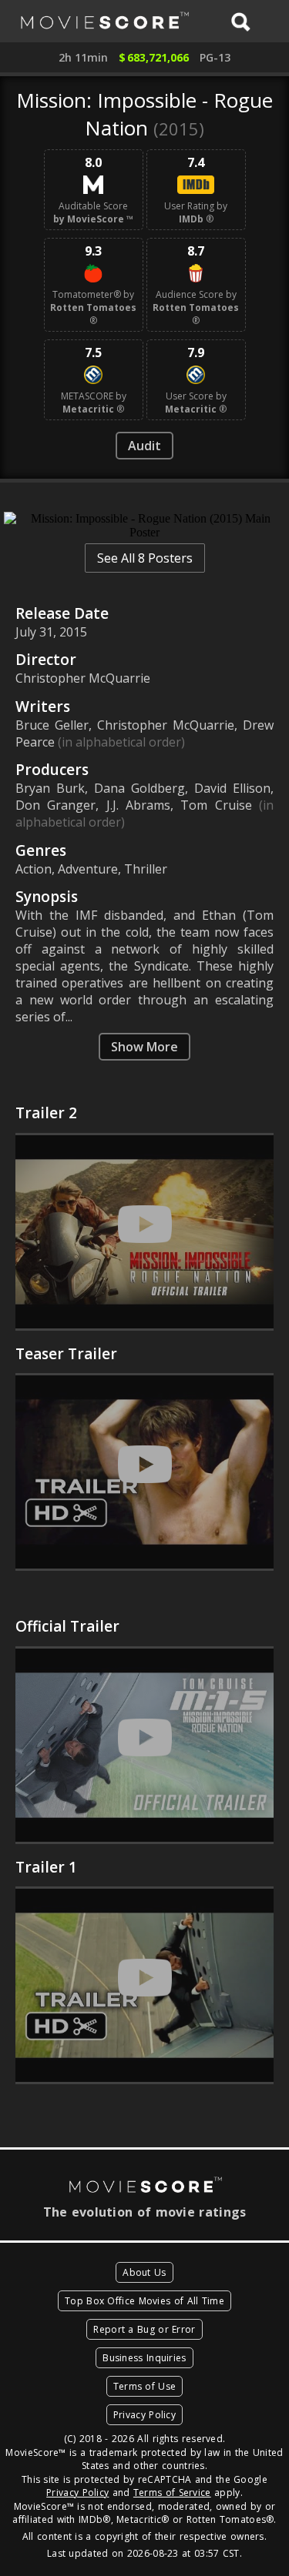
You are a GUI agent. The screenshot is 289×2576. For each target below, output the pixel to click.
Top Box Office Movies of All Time (144, 2301)
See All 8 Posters (145, 558)
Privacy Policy (144, 2415)
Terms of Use (145, 2386)
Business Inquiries (144, 2358)
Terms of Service (172, 2492)
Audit (144, 446)
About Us (144, 2272)
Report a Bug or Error (144, 2329)
